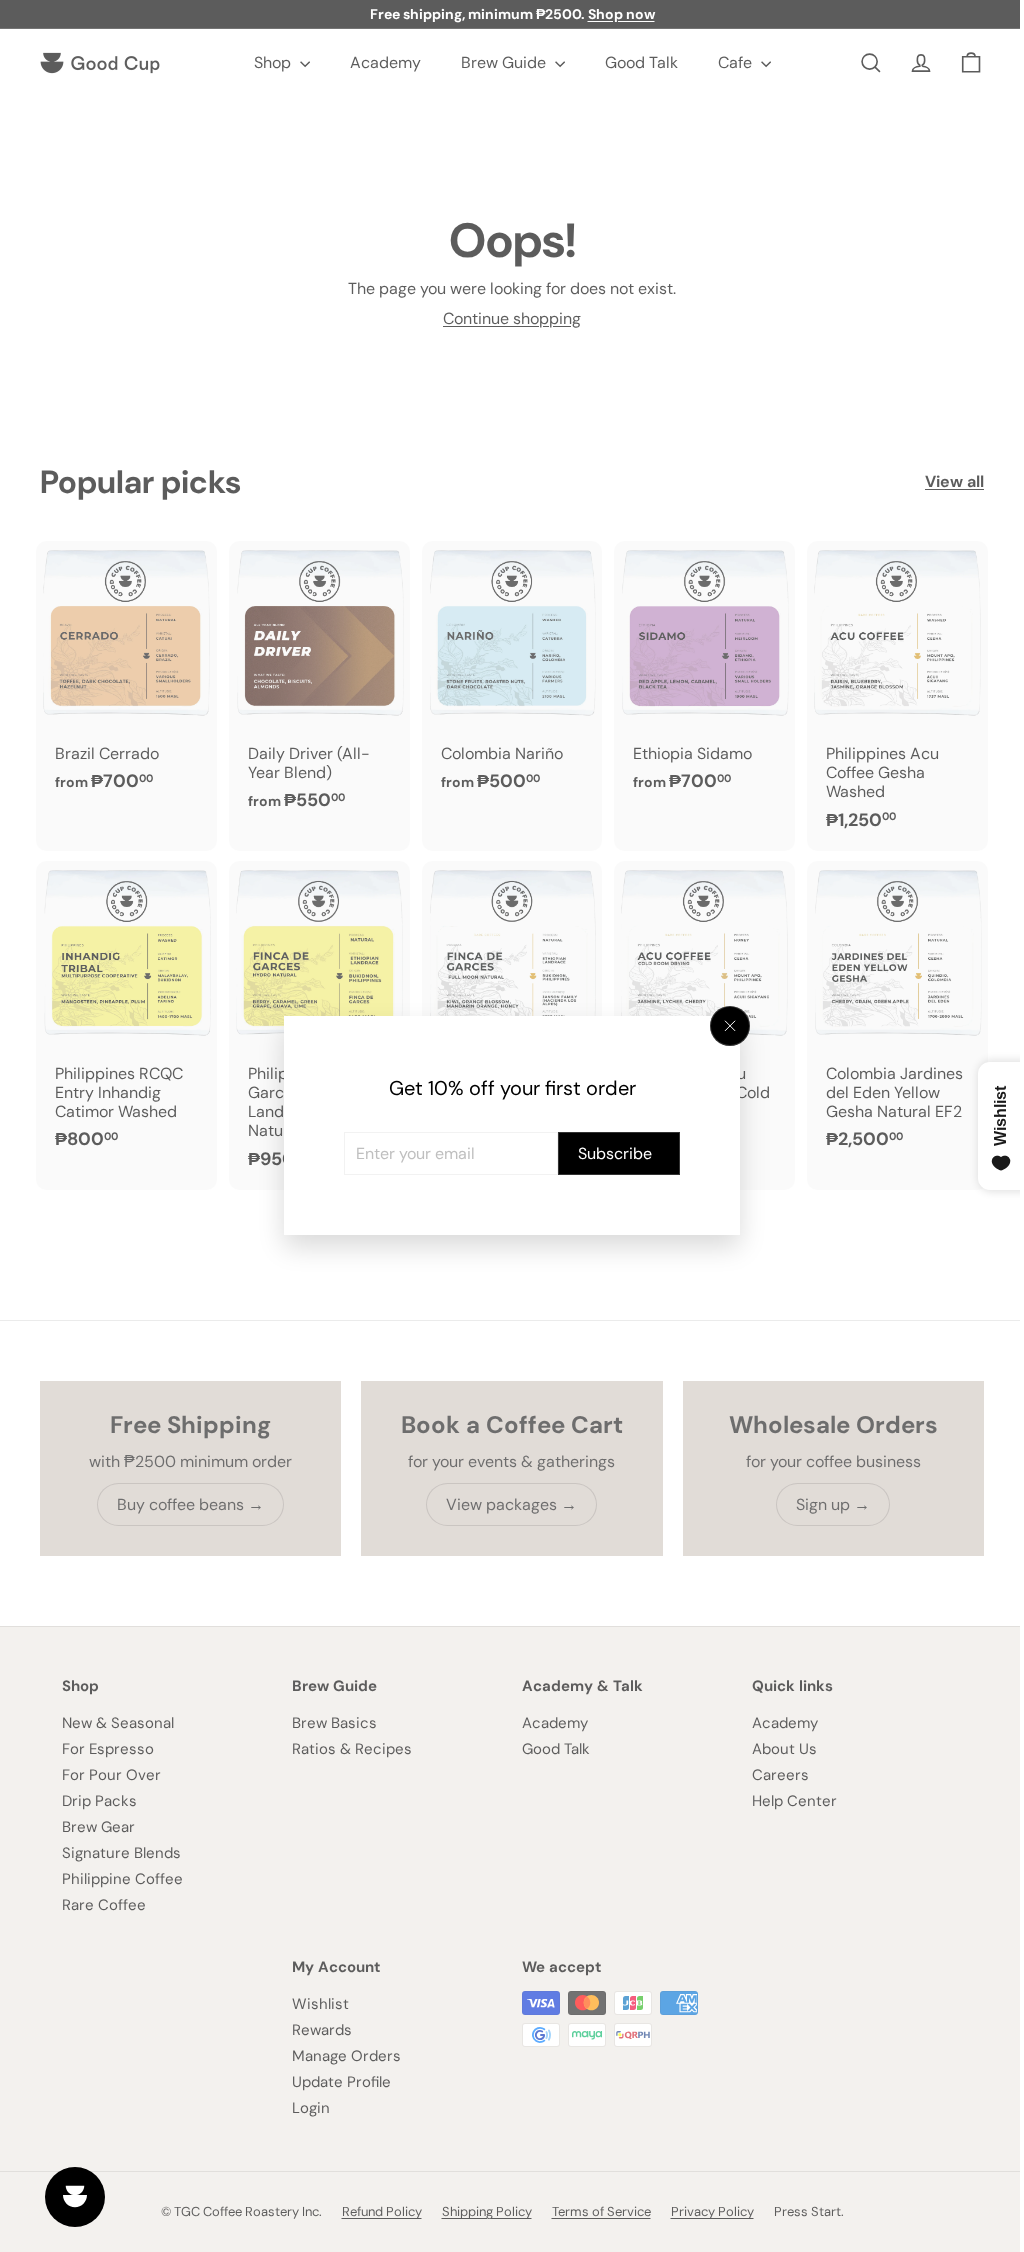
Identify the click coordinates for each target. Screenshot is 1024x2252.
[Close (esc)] (723, 1026)
